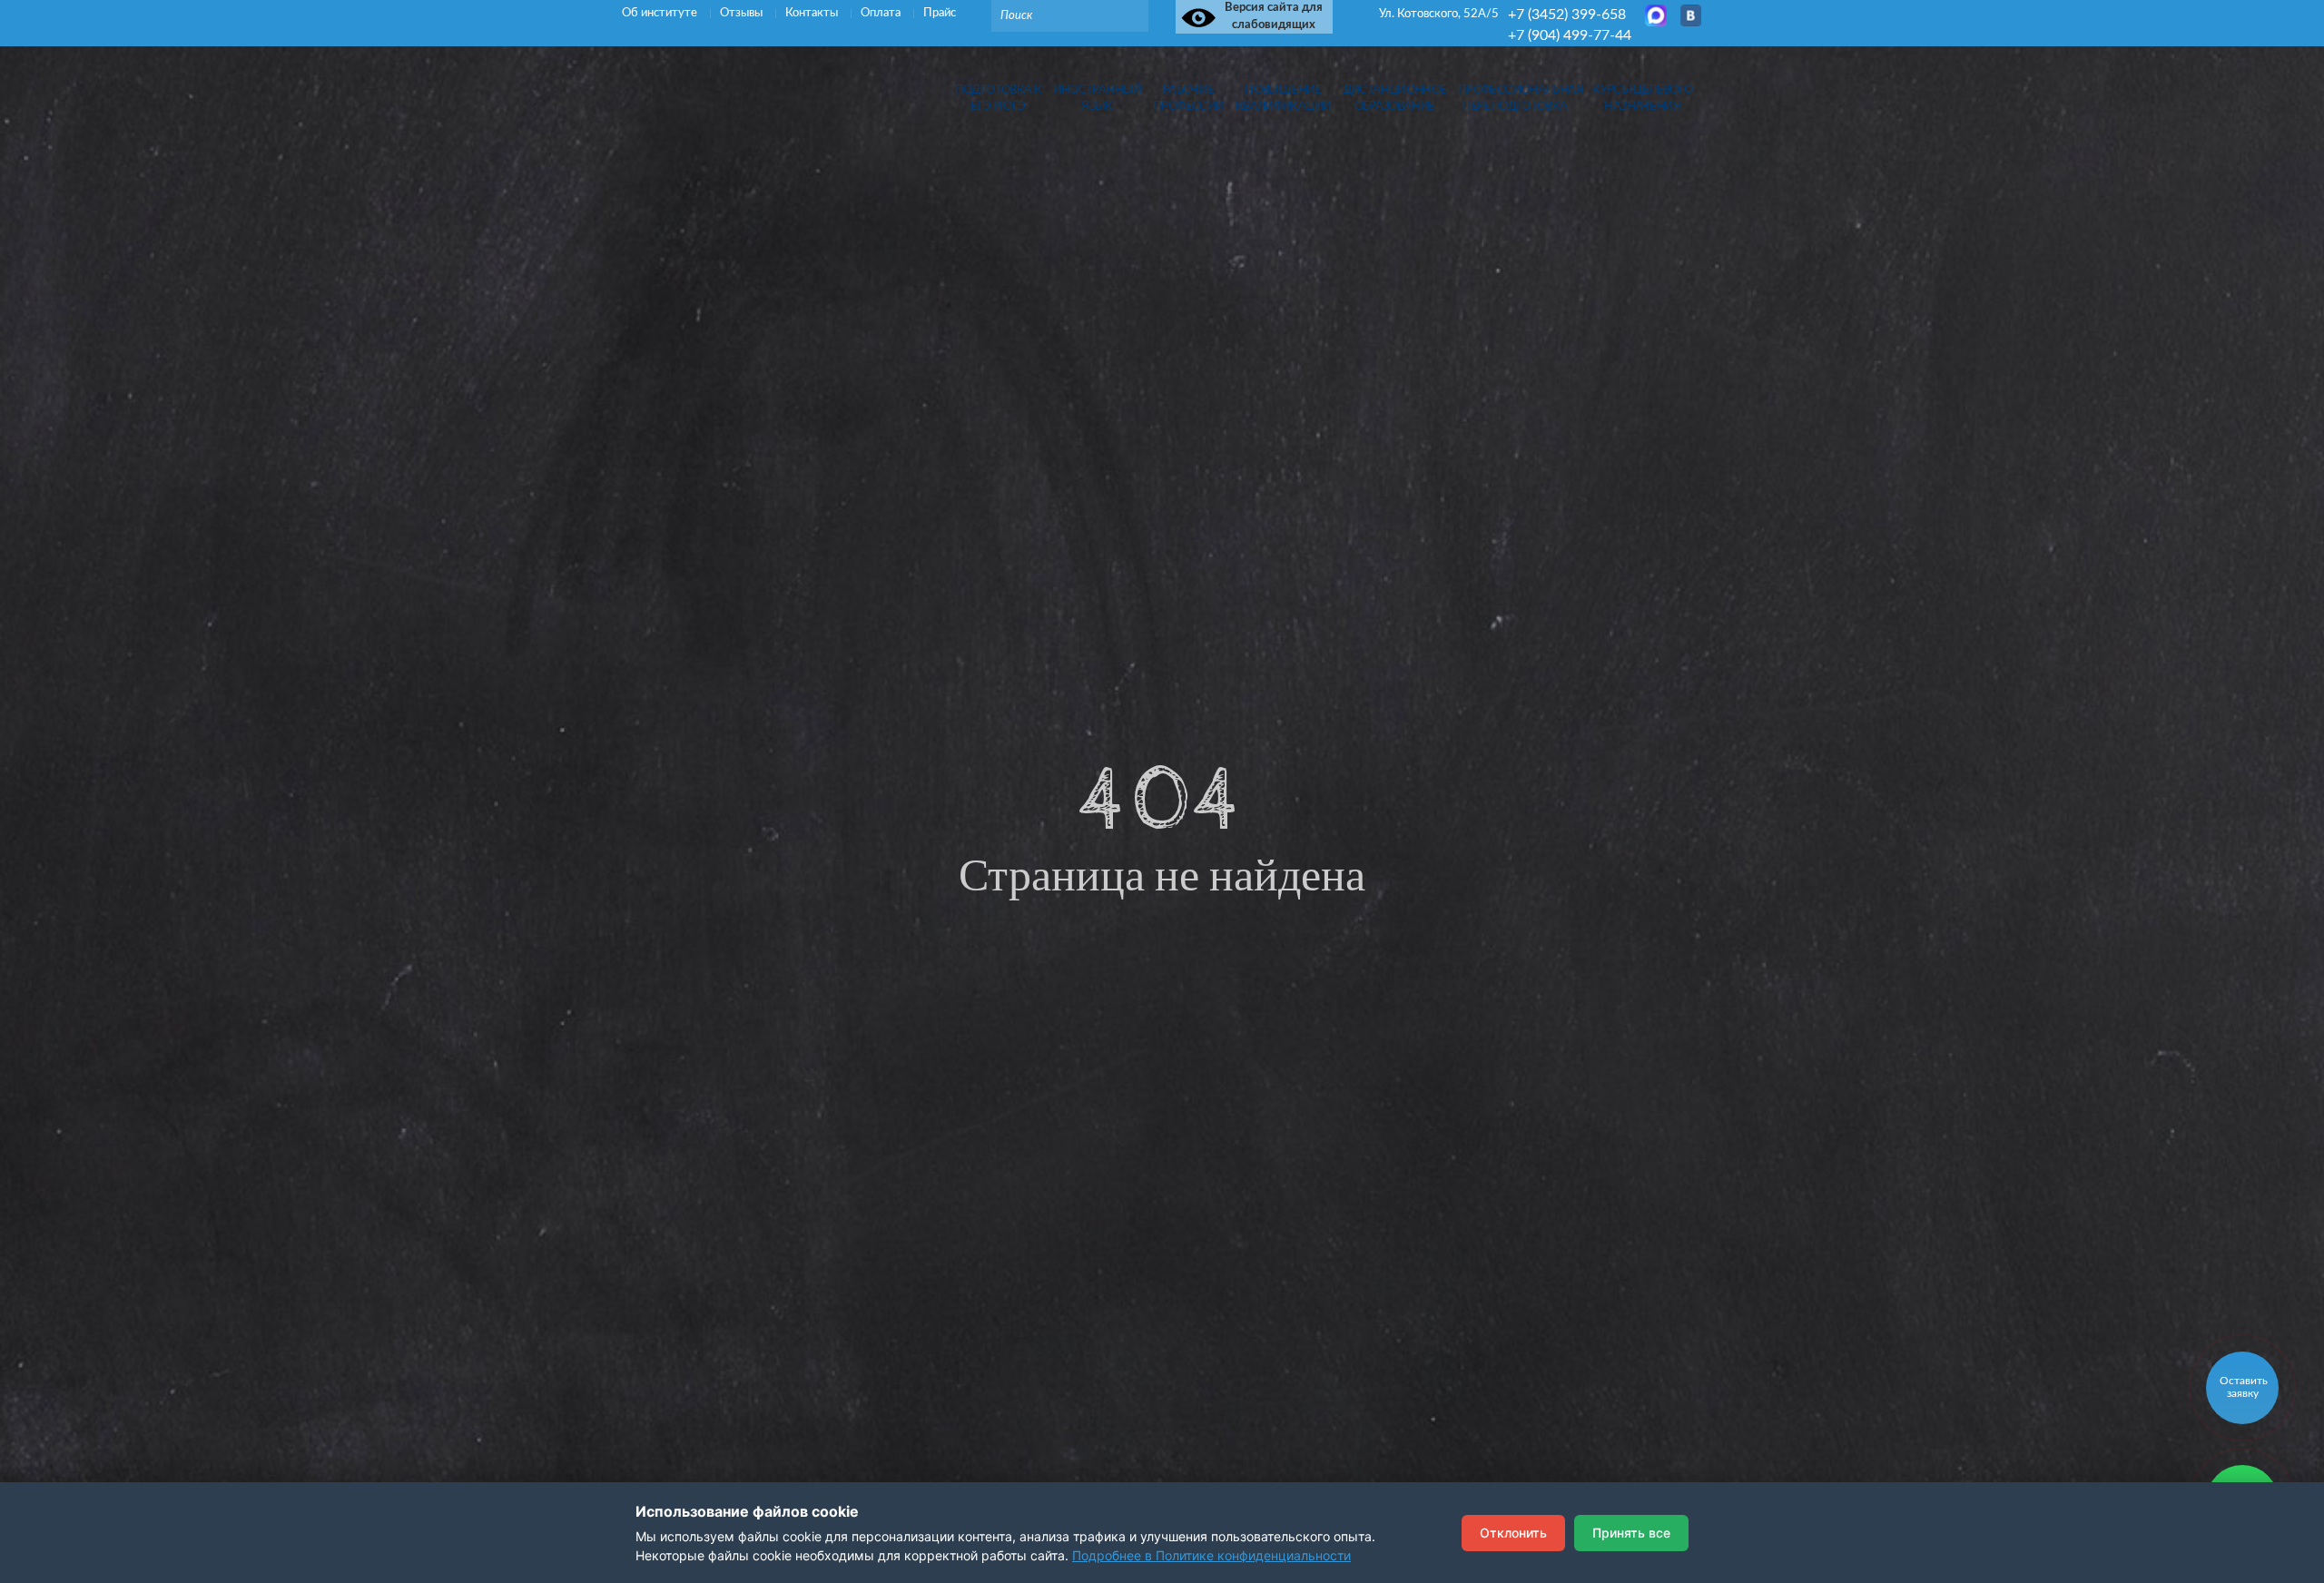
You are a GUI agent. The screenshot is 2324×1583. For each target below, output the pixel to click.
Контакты (813, 13)
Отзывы (743, 13)
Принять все (1631, 1533)
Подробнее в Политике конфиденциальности (1211, 1555)
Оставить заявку (2244, 1387)
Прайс (940, 13)
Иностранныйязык (1098, 98)
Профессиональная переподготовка (1515, 98)
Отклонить (1513, 1533)
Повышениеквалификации (1284, 98)
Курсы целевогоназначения (1642, 98)
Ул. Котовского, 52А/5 (1439, 14)
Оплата (882, 13)
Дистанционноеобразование (1395, 98)
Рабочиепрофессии (1188, 98)
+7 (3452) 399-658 (1567, 15)
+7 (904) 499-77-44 (1570, 35)
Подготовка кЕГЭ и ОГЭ (999, 98)
